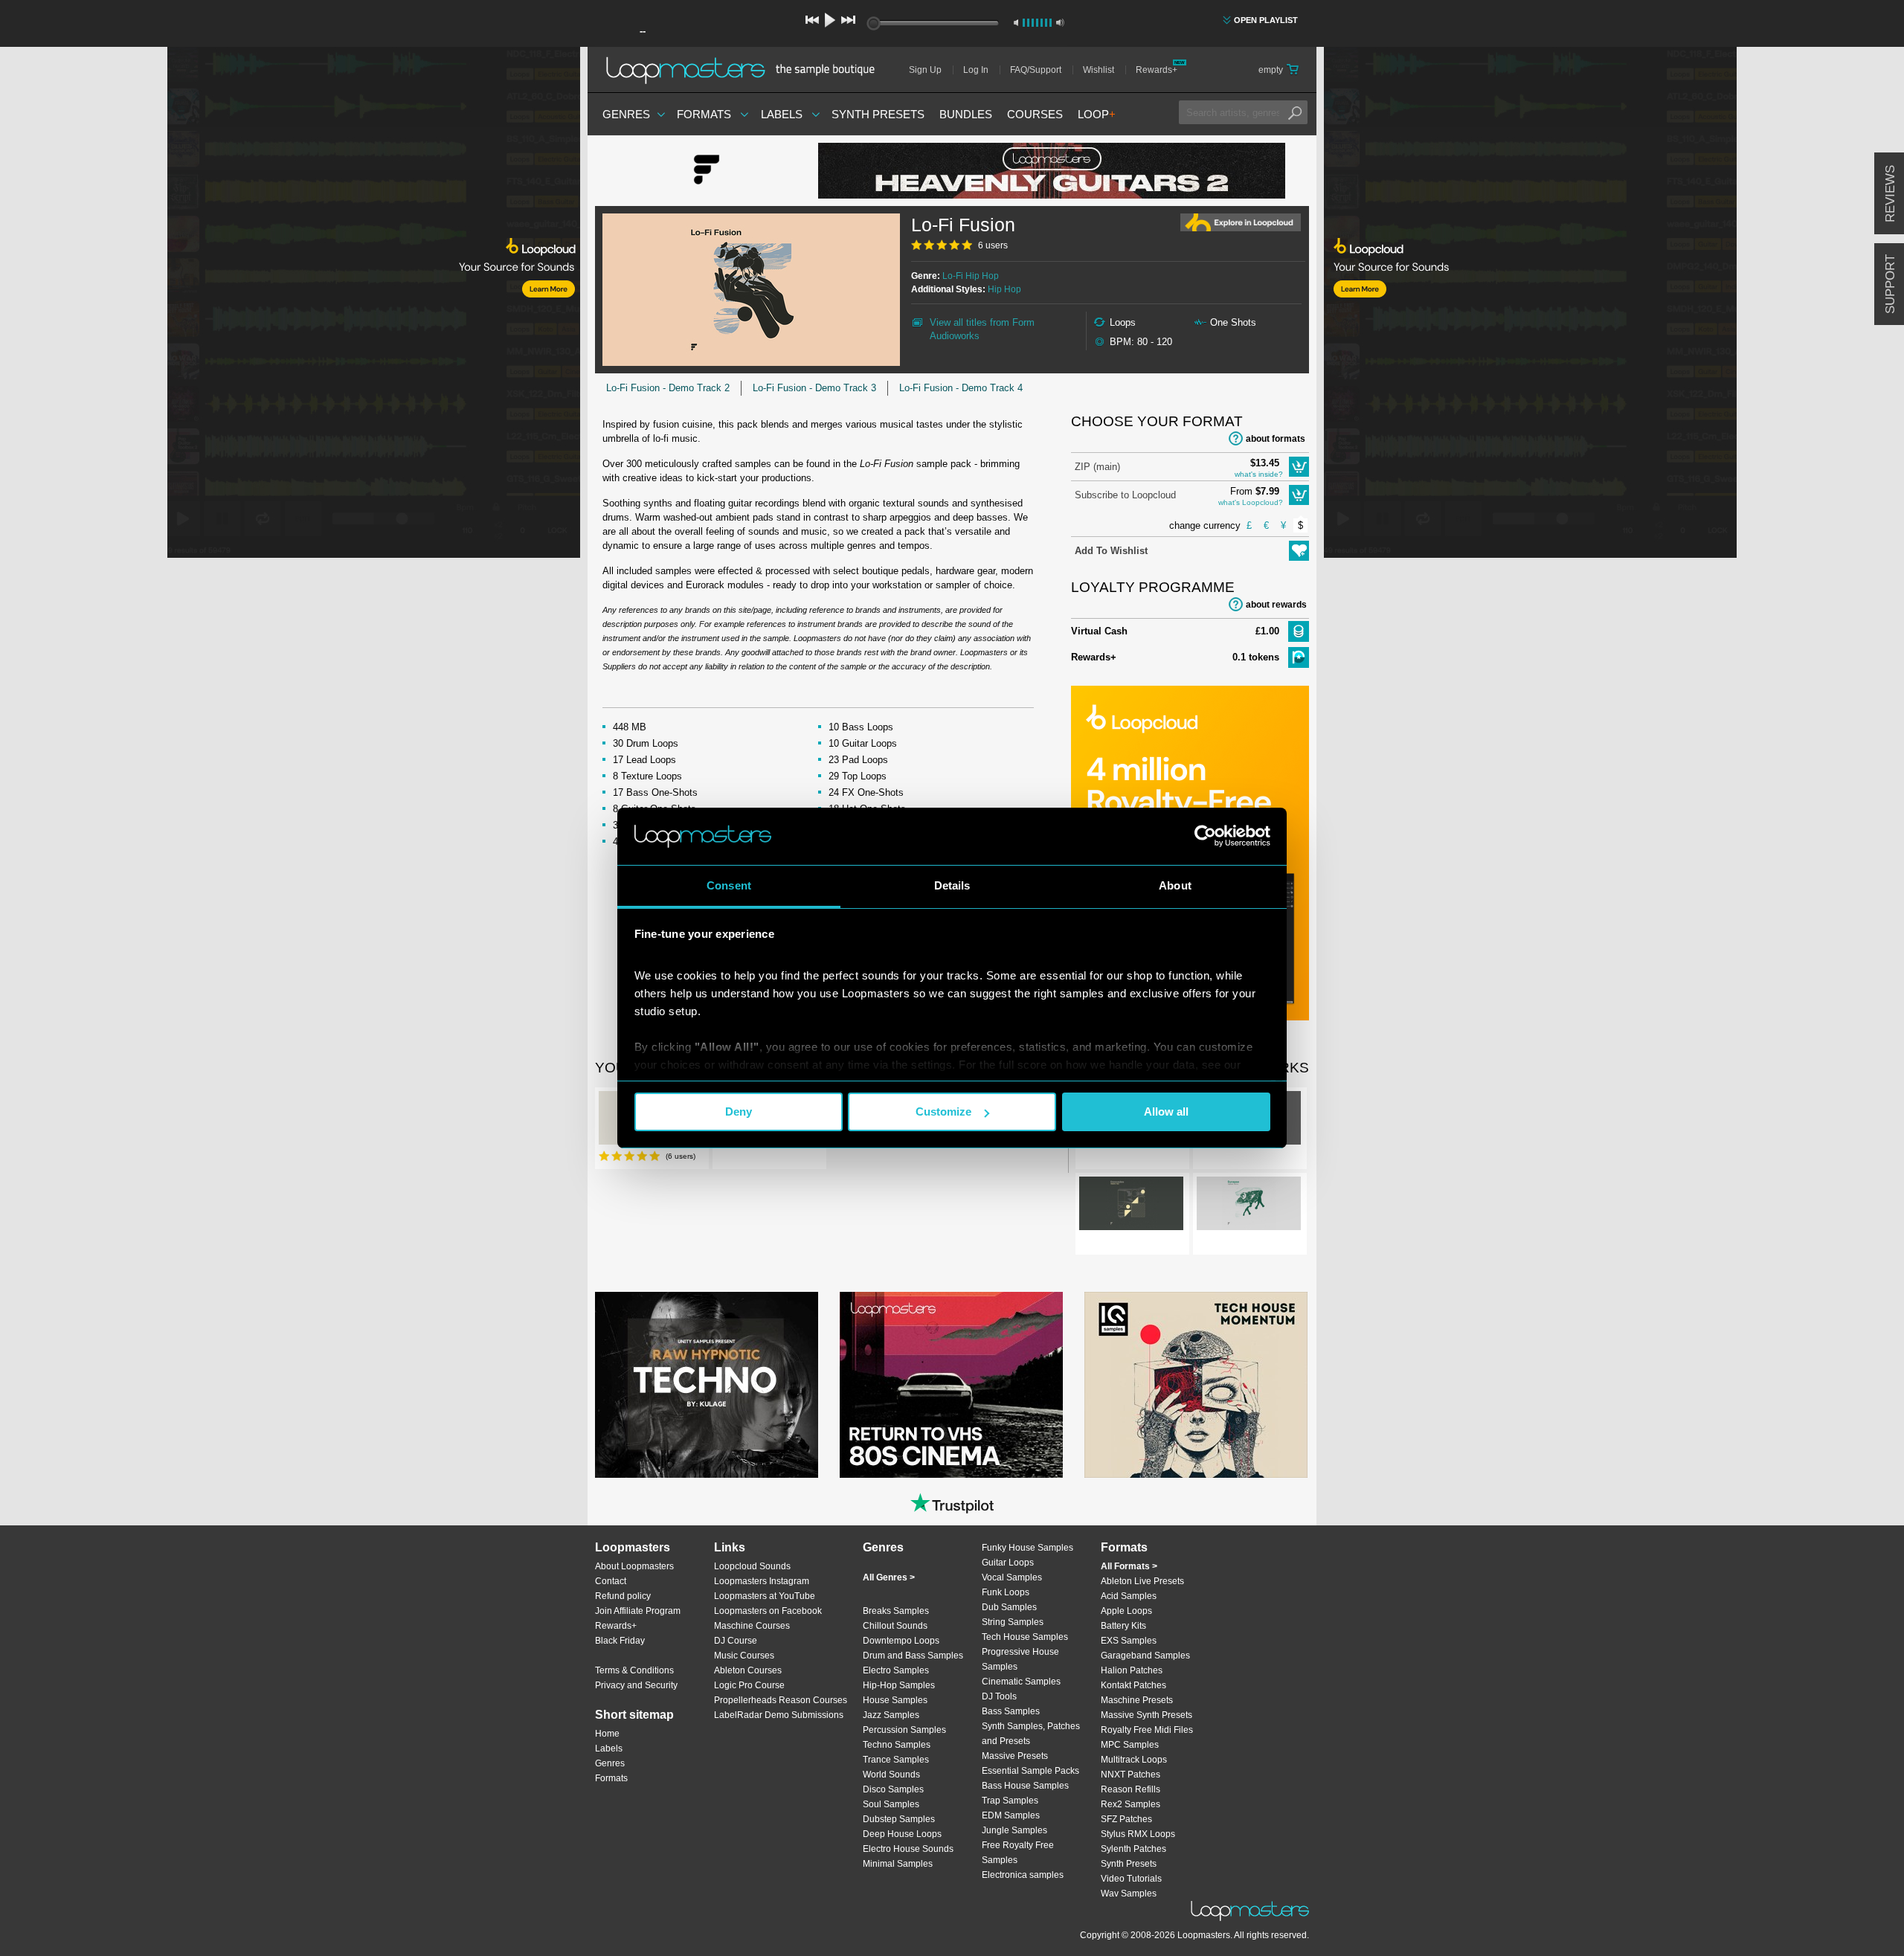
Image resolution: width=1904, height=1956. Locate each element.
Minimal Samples (898, 1864)
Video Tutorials (1131, 1879)
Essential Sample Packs (1030, 1771)
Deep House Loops (902, 1834)
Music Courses (744, 1656)
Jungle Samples (1014, 1830)
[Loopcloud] (290, 305)
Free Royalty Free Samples (1018, 1853)
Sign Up (925, 70)
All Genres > (889, 1577)
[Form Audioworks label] (707, 171)
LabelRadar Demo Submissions (779, 1715)
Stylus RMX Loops (1138, 1834)
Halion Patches (1132, 1670)
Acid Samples (1129, 1596)
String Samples (1013, 1622)
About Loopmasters (634, 1566)
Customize (943, 1111)
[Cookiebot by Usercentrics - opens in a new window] (1205, 836)
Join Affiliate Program (638, 1611)
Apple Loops (1126, 1611)
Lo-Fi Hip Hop (971, 276)
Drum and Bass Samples (913, 1656)
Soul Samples (891, 1804)
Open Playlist (1266, 20)
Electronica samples (1023, 1875)
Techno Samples (897, 1745)
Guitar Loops (1008, 1563)
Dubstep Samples (899, 1819)
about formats (1276, 439)
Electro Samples (896, 1670)
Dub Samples (1009, 1607)
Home (607, 1734)
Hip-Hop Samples (899, 1685)
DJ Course (736, 1641)
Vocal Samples (1012, 1577)
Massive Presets (1015, 1756)
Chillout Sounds (895, 1626)
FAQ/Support (1036, 70)
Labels (782, 114)
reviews (1890, 194)
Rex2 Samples (1130, 1804)
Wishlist (1099, 70)
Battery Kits (1123, 1626)
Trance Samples (896, 1760)
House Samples (895, 1700)
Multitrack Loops (1134, 1760)
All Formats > (1129, 1566)
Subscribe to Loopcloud (1125, 495)
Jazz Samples (891, 1715)
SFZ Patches (1126, 1819)
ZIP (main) (1097, 467)
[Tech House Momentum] (1196, 1385)
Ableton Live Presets (1142, 1581)
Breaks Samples (896, 1611)
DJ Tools (999, 1696)
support (1890, 284)
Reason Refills (1130, 1789)
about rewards (1276, 605)
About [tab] (1175, 885)
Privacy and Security (636, 1685)
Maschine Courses (752, 1626)
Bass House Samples (1025, 1786)
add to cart (1299, 467)
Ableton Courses (748, 1670)
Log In (976, 70)
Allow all (1166, 1111)
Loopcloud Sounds (752, 1566)
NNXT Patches (1130, 1775)
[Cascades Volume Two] (1131, 1206)
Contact (611, 1581)
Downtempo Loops (901, 1641)
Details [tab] (952, 885)
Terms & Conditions (634, 1670)
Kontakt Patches (1133, 1685)
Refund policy (623, 1596)
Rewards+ (1157, 70)
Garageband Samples (1145, 1656)
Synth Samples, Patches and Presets (1031, 1734)
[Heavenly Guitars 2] (1052, 171)
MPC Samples (1130, 1745)
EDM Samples (1011, 1815)
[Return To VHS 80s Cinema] (951, 1385)
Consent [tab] (729, 885)
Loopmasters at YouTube (765, 1596)
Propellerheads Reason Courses (781, 1700)
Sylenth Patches (1133, 1849)
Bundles (966, 114)
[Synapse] (1249, 1206)
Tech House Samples (1025, 1637)
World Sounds (891, 1775)
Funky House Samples (1027, 1548)
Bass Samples (1011, 1711)
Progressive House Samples (1020, 1659)
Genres (626, 114)
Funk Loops (1006, 1592)
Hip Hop (1004, 289)
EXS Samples (1129, 1641)
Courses (1035, 114)
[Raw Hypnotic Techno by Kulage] (707, 1385)
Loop (1097, 114)
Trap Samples (1010, 1801)
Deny (739, 1111)
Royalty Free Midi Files (1147, 1730)
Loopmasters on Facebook (768, 1611)
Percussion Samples (904, 1730)
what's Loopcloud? (1251, 502)
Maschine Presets (1137, 1700)
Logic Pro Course (749, 1685)
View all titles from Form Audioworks (982, 329)
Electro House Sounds (908, 1849)
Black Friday (620, 1641)
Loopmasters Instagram (762, 1581)
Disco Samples (893, 1789)
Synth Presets (878, 114)
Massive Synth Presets (1146, 1715)
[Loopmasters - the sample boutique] (746, 70)
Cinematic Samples (1021, 1682)
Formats (704, 114)
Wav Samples (1129, 1894)
